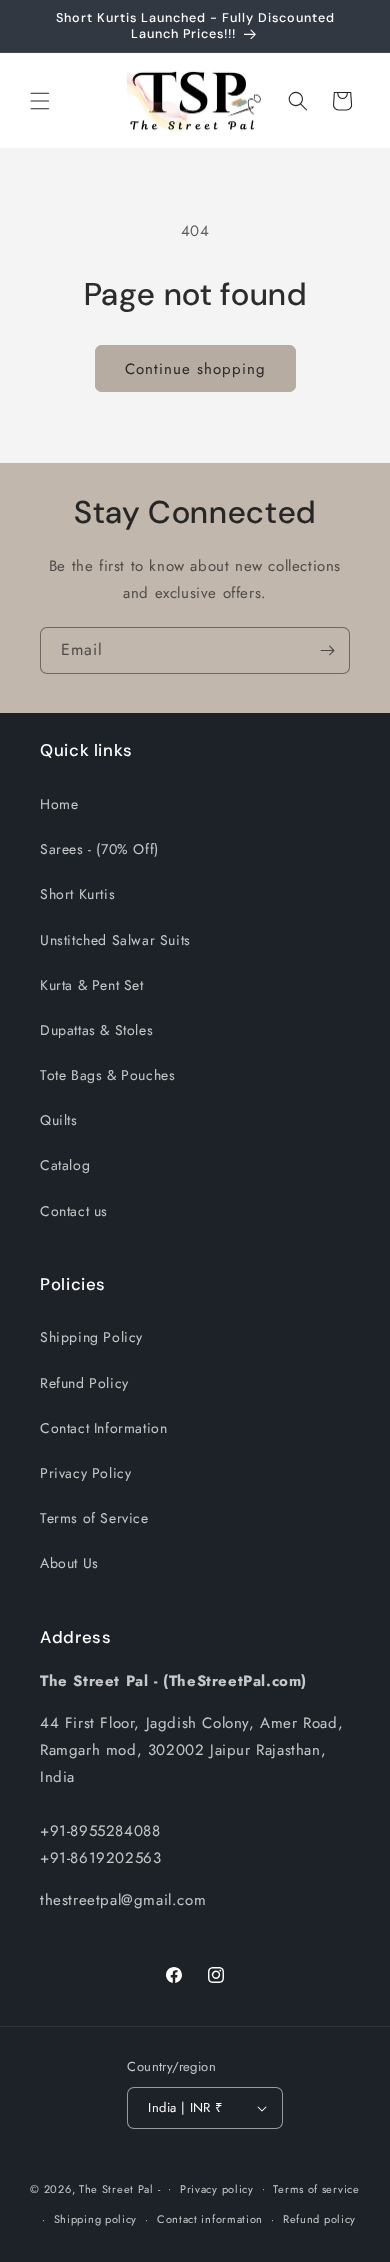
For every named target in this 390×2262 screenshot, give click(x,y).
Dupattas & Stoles (96, 1030)
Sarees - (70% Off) (99, 849)
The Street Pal (116, 2188)
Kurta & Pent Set (92, 985)
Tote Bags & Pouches (107, 1075)
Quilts (59, 1120)
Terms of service (316, 2189)
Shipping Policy (91, 1337)
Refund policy (319, 2219)
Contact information (210, 2219)
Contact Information (103, 1428)
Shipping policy (96, 2219)
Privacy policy (217, 2189)
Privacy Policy (85, 1473)
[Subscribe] (327, 650)
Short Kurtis (77, 894)
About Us (69, 1563)
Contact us (74, 1211)
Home (59, 804)
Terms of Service (94, 1518)
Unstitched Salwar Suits (115, 940)
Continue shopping (195, 369)
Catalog (65, 1165)
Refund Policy (84, 1383)
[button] (40, 101)
